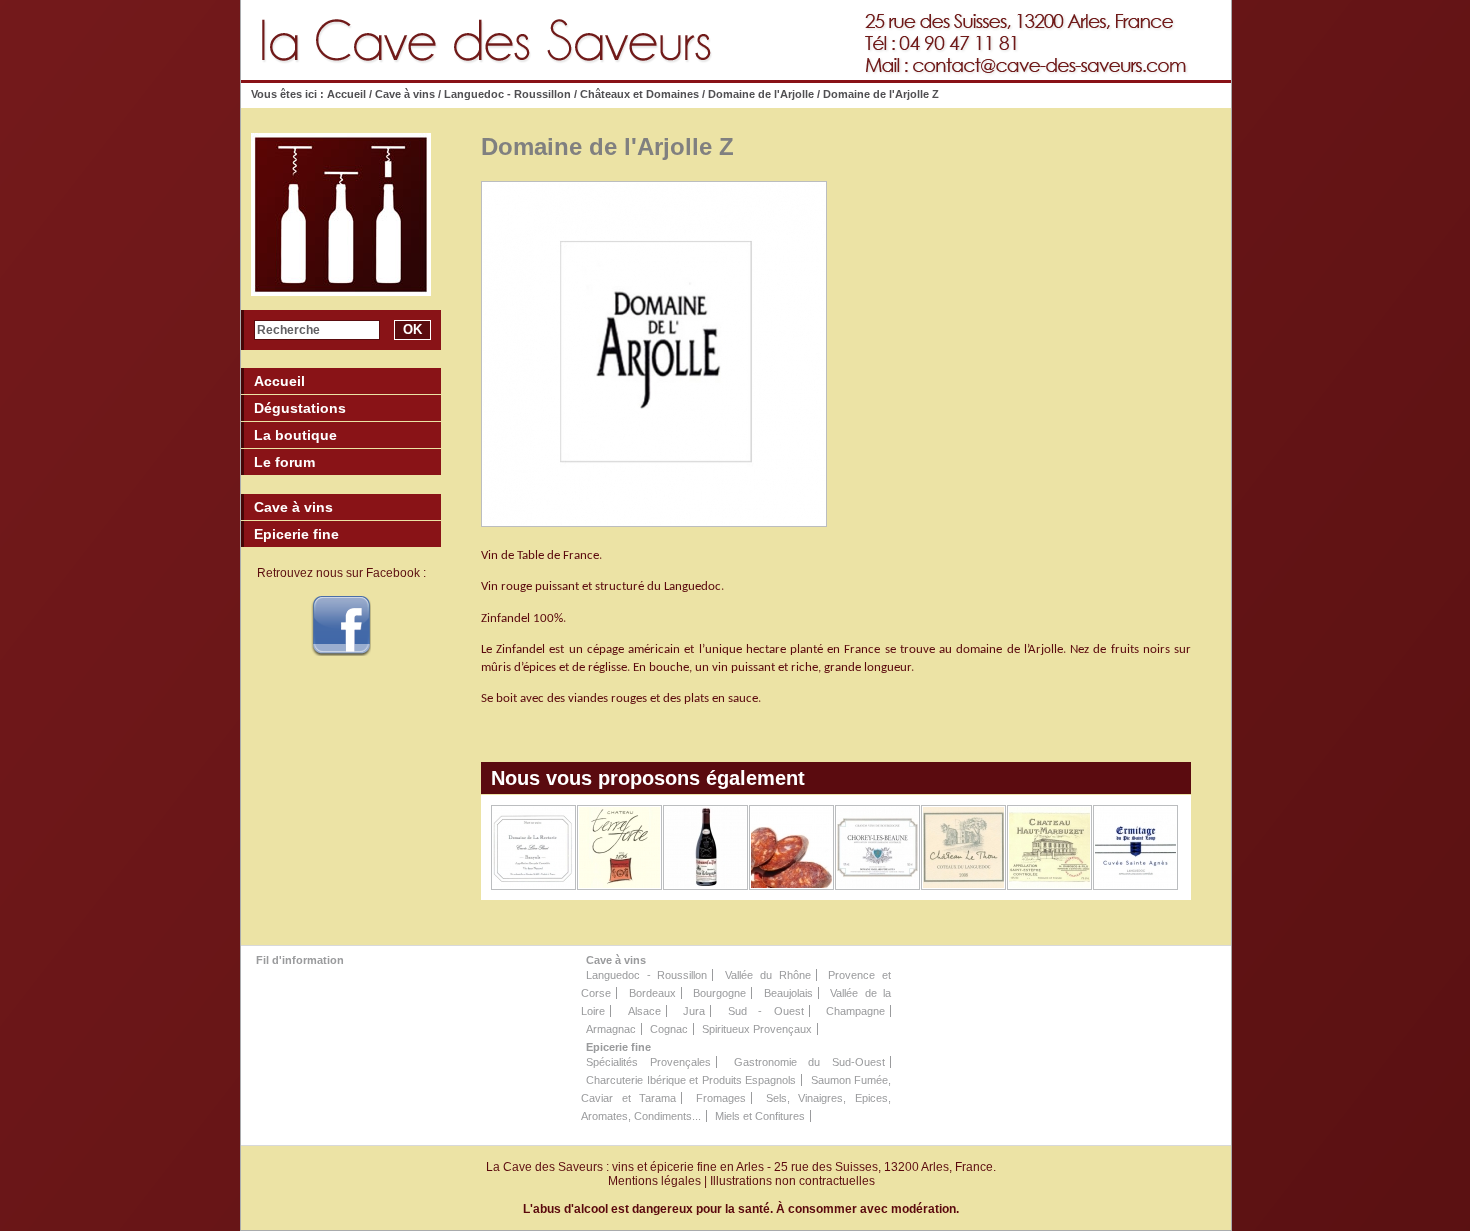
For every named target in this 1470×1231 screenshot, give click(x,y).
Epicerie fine (618, 1047)
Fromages (721, 1098)
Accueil (346, 94)
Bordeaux (652, 993)
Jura (694, 1011)
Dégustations (300, 408)
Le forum (284, 462)
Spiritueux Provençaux (757, 1029)
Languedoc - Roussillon (507, 94)
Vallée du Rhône (767, 975)
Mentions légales (654, 1181)
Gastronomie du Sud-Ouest (810, 1062)
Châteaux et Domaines (639, 94)
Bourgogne (719, 993)
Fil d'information (300, 960)
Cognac (669, 1029)
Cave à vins (405, 94)
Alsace (644, 1011)
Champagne (855, 1011)
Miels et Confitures (760, 1116)
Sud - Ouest (766, 1011)
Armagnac (611, 1029)
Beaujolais (788, 993)
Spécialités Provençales (648, 1062)
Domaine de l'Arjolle (761, 94)
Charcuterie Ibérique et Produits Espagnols (691, 1080)
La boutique (295, 435)
